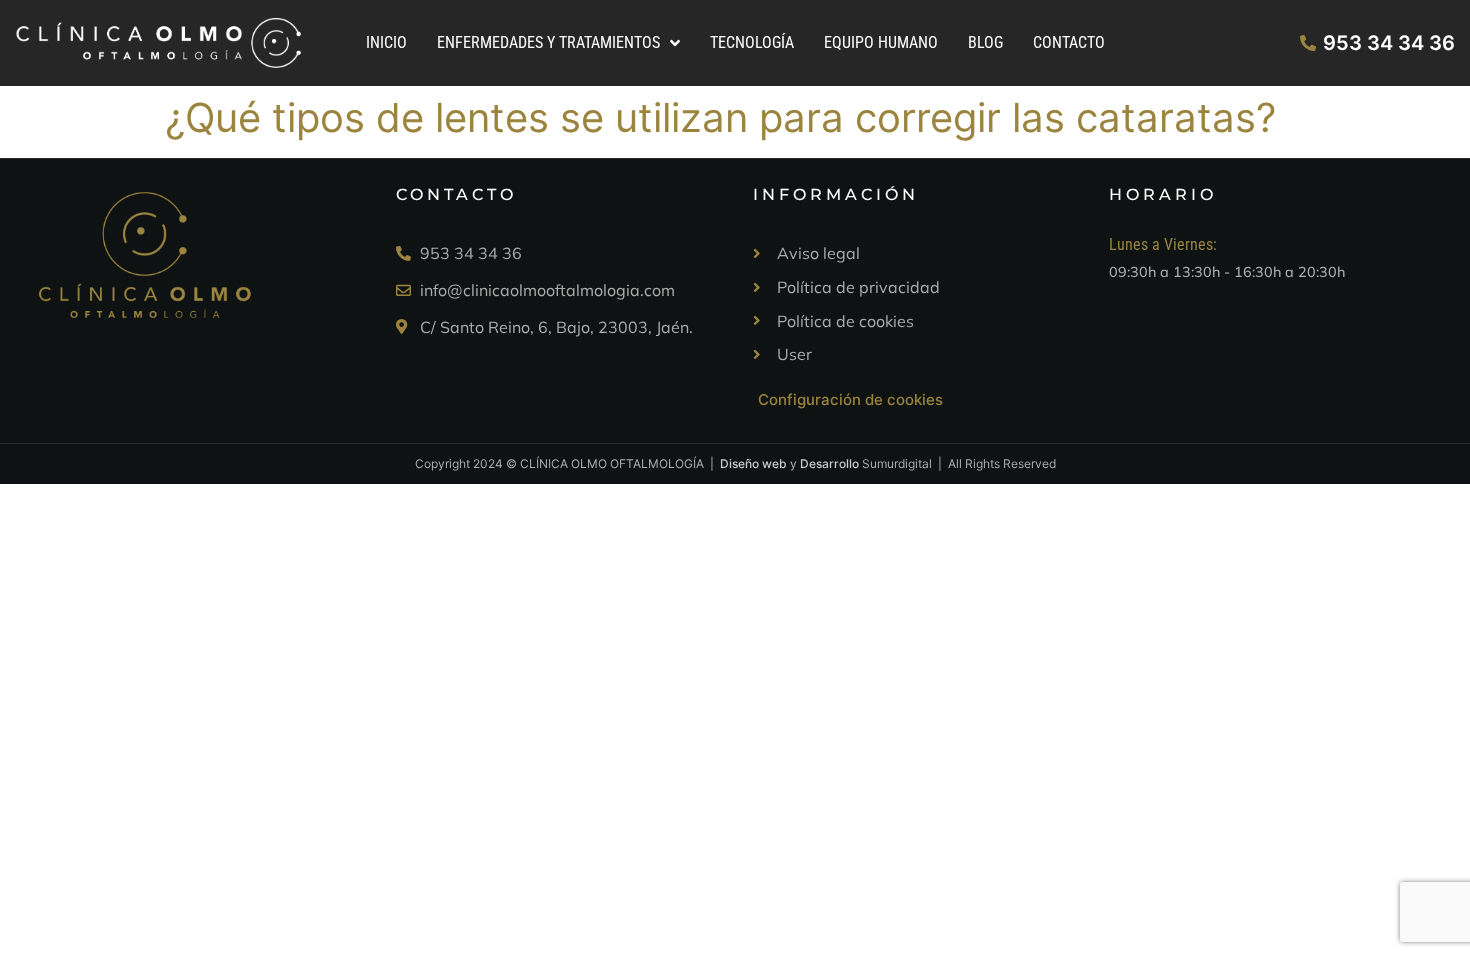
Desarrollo (829, 463)
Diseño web (753, 463)
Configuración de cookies (850, 399)
